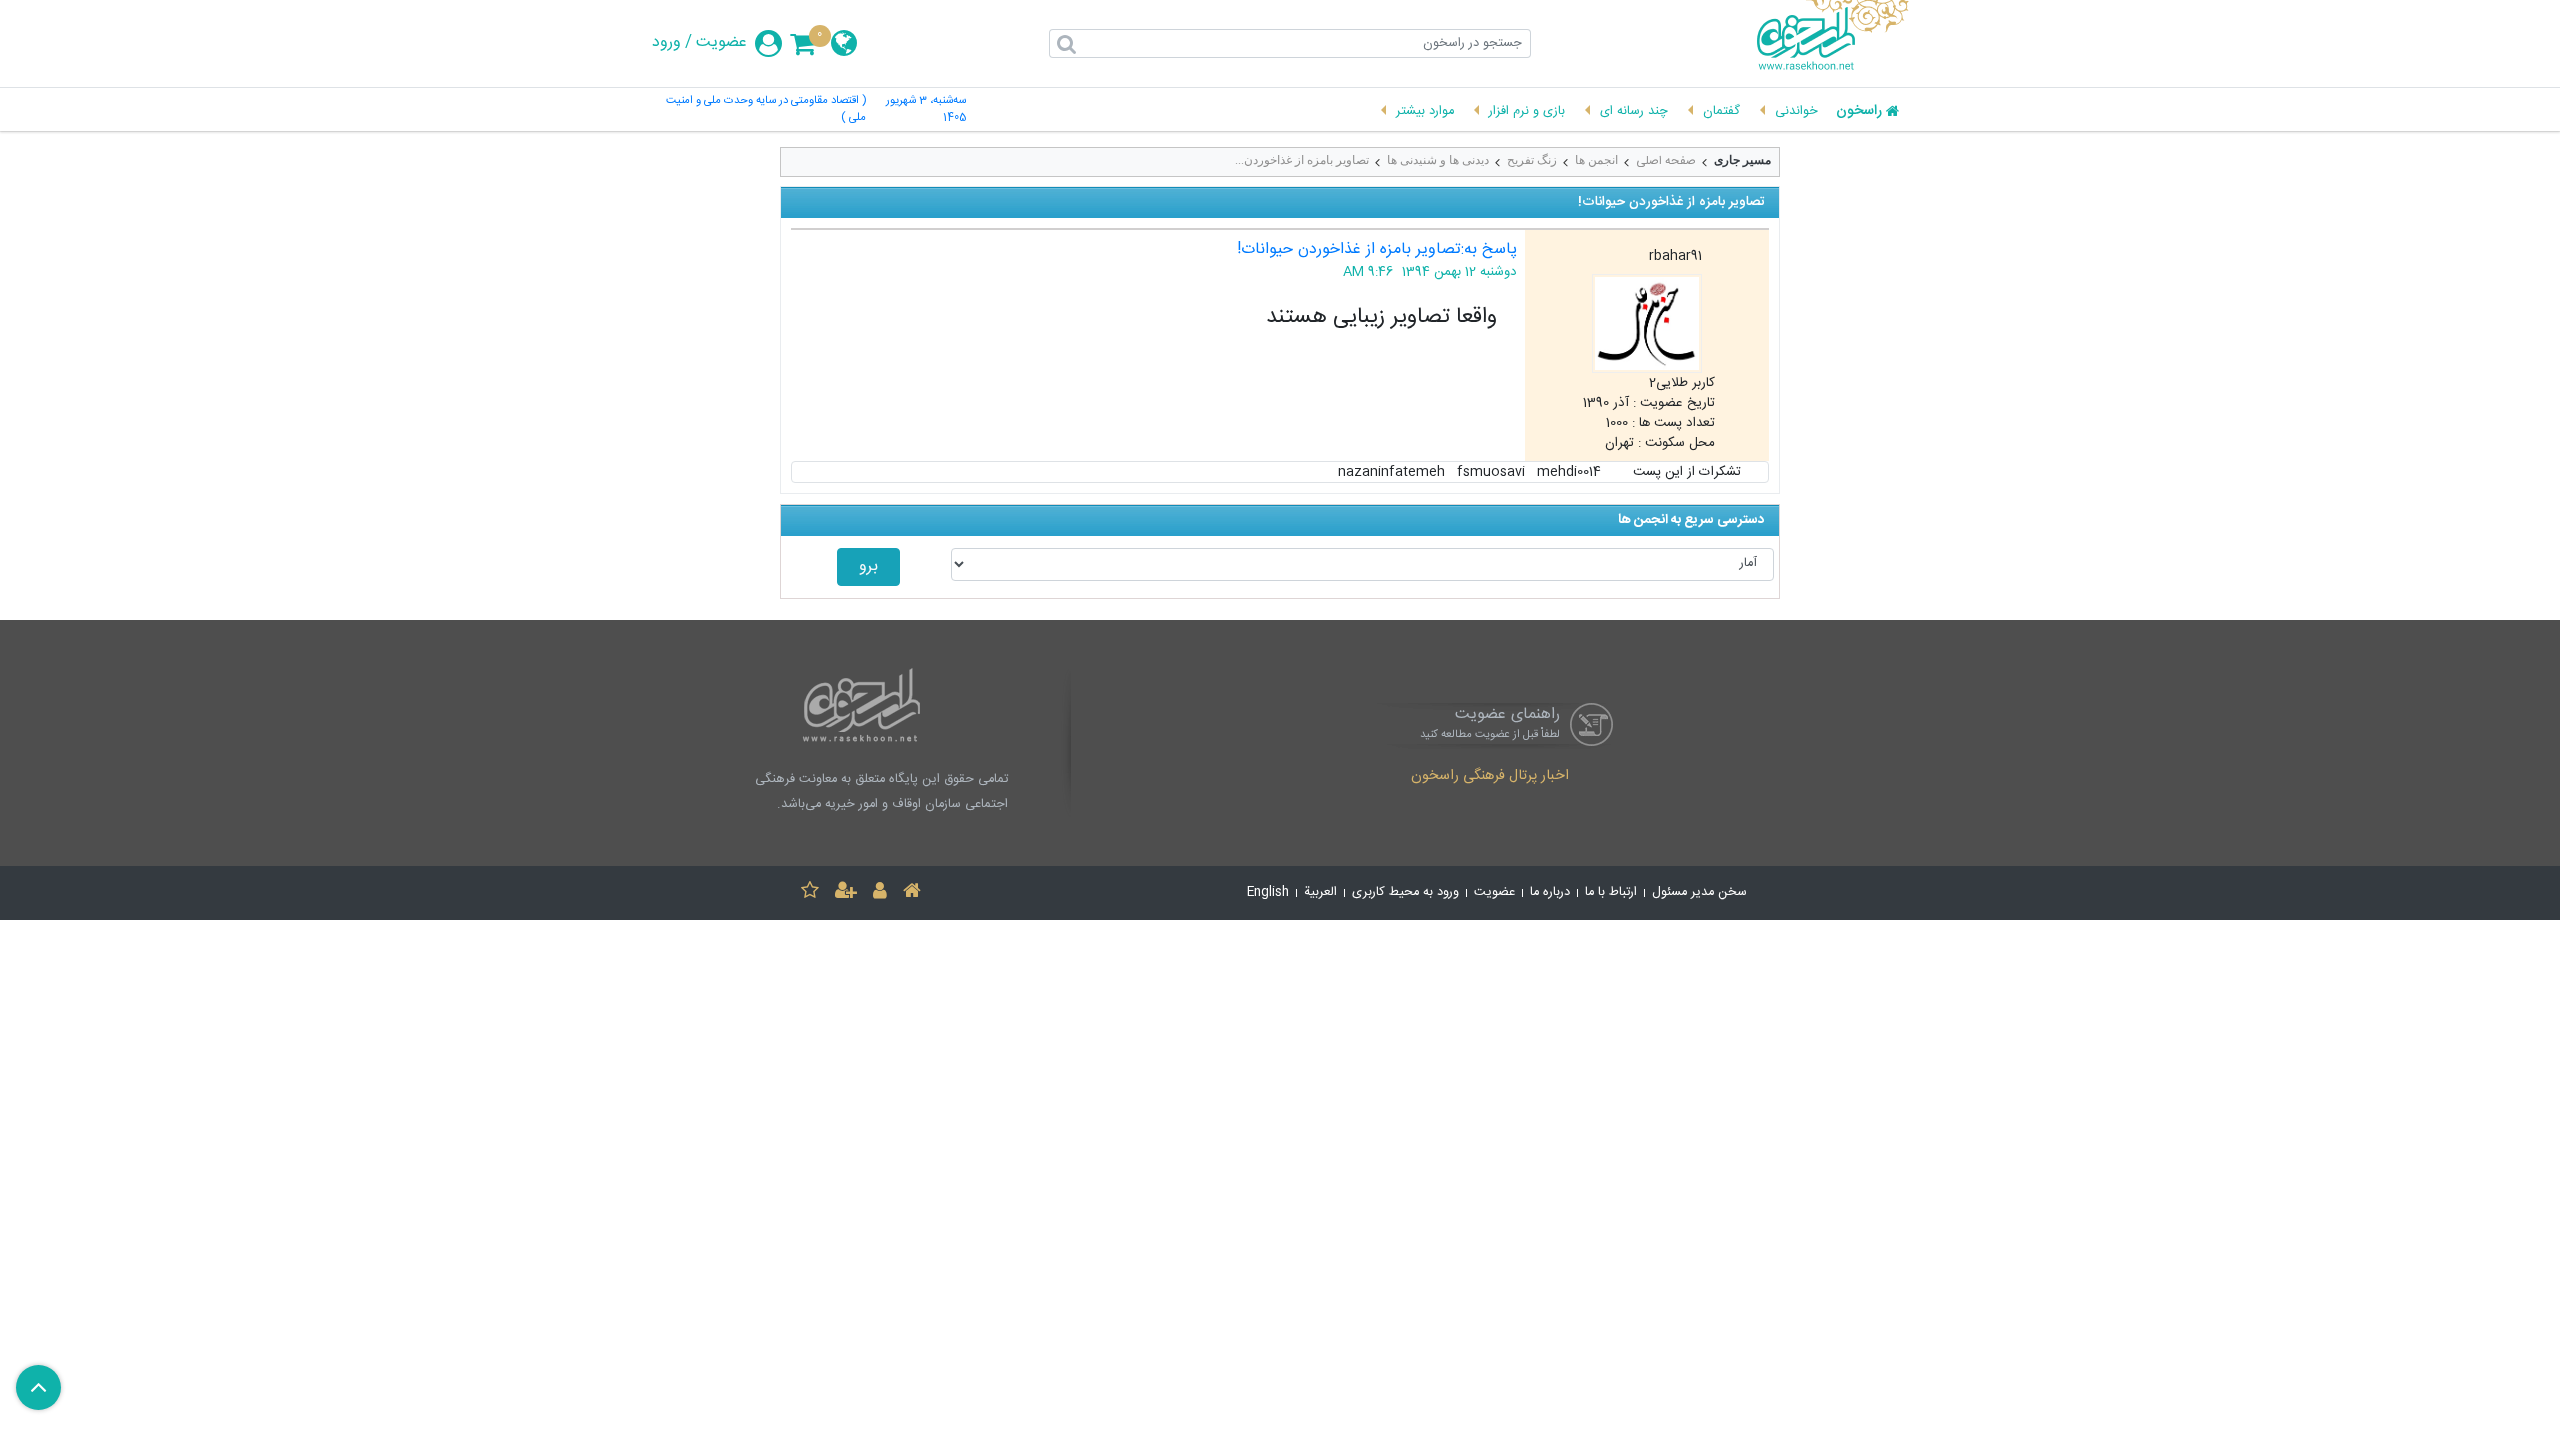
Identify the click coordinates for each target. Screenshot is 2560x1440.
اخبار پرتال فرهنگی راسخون (1490, 777)
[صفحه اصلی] (912, 893)
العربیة (1320, 892)
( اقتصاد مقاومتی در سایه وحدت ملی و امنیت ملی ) (766, 110)
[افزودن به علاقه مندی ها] (810, 893)
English (1268, 892)
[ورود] (880, 893)
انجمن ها (1596, 160)
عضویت (721, 43)
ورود (666, 43)
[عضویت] (846, 893)
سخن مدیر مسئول (1699, 892)
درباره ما (1550, 892)
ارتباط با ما (1611, 892)
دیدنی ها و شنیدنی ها (1438, 160)
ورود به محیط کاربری (1405, 892)
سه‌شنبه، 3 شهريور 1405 (926, 110)
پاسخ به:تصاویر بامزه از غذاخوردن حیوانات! (1377, 249)
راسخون (1859, 112)
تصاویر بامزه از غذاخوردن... (1302, 160)
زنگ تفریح (1532, 160)
